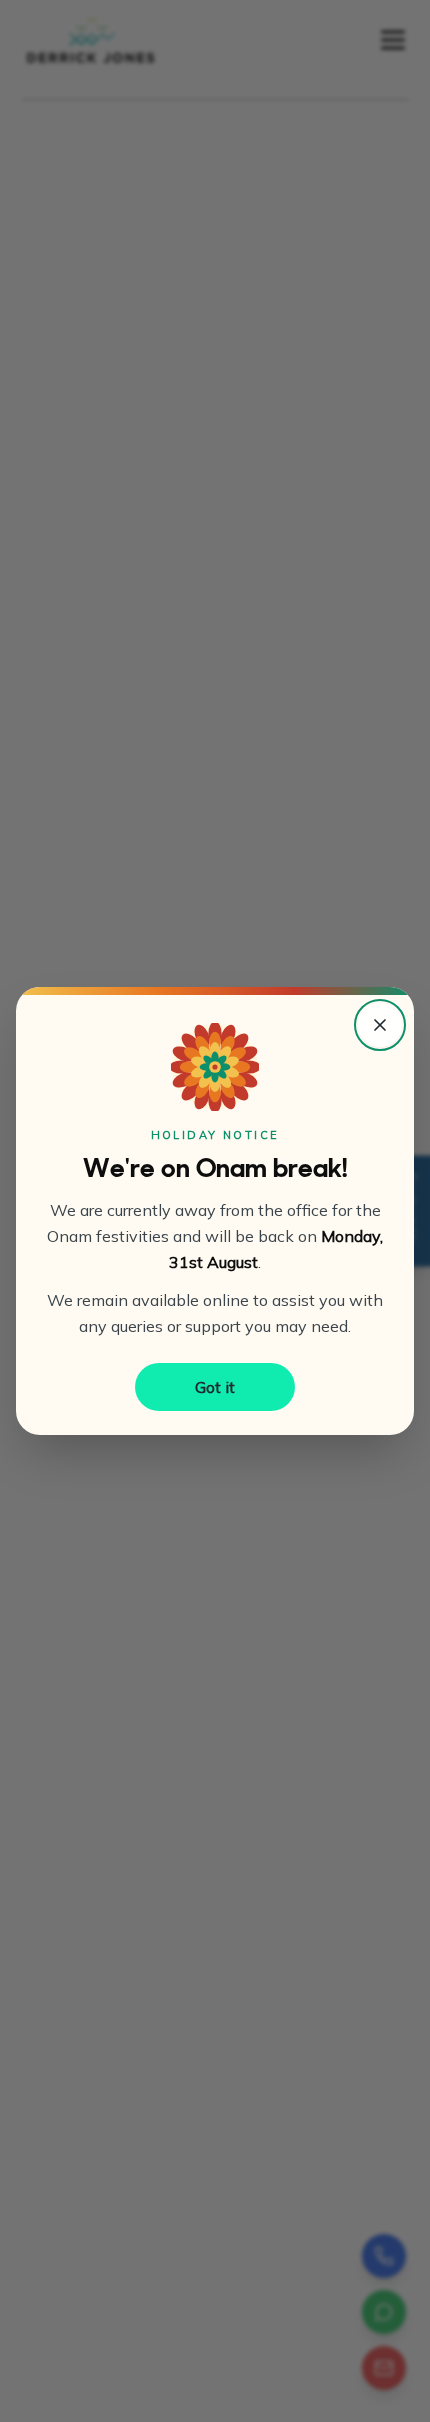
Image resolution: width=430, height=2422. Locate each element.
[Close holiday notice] (380, 1025)
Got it (215, 1387)
